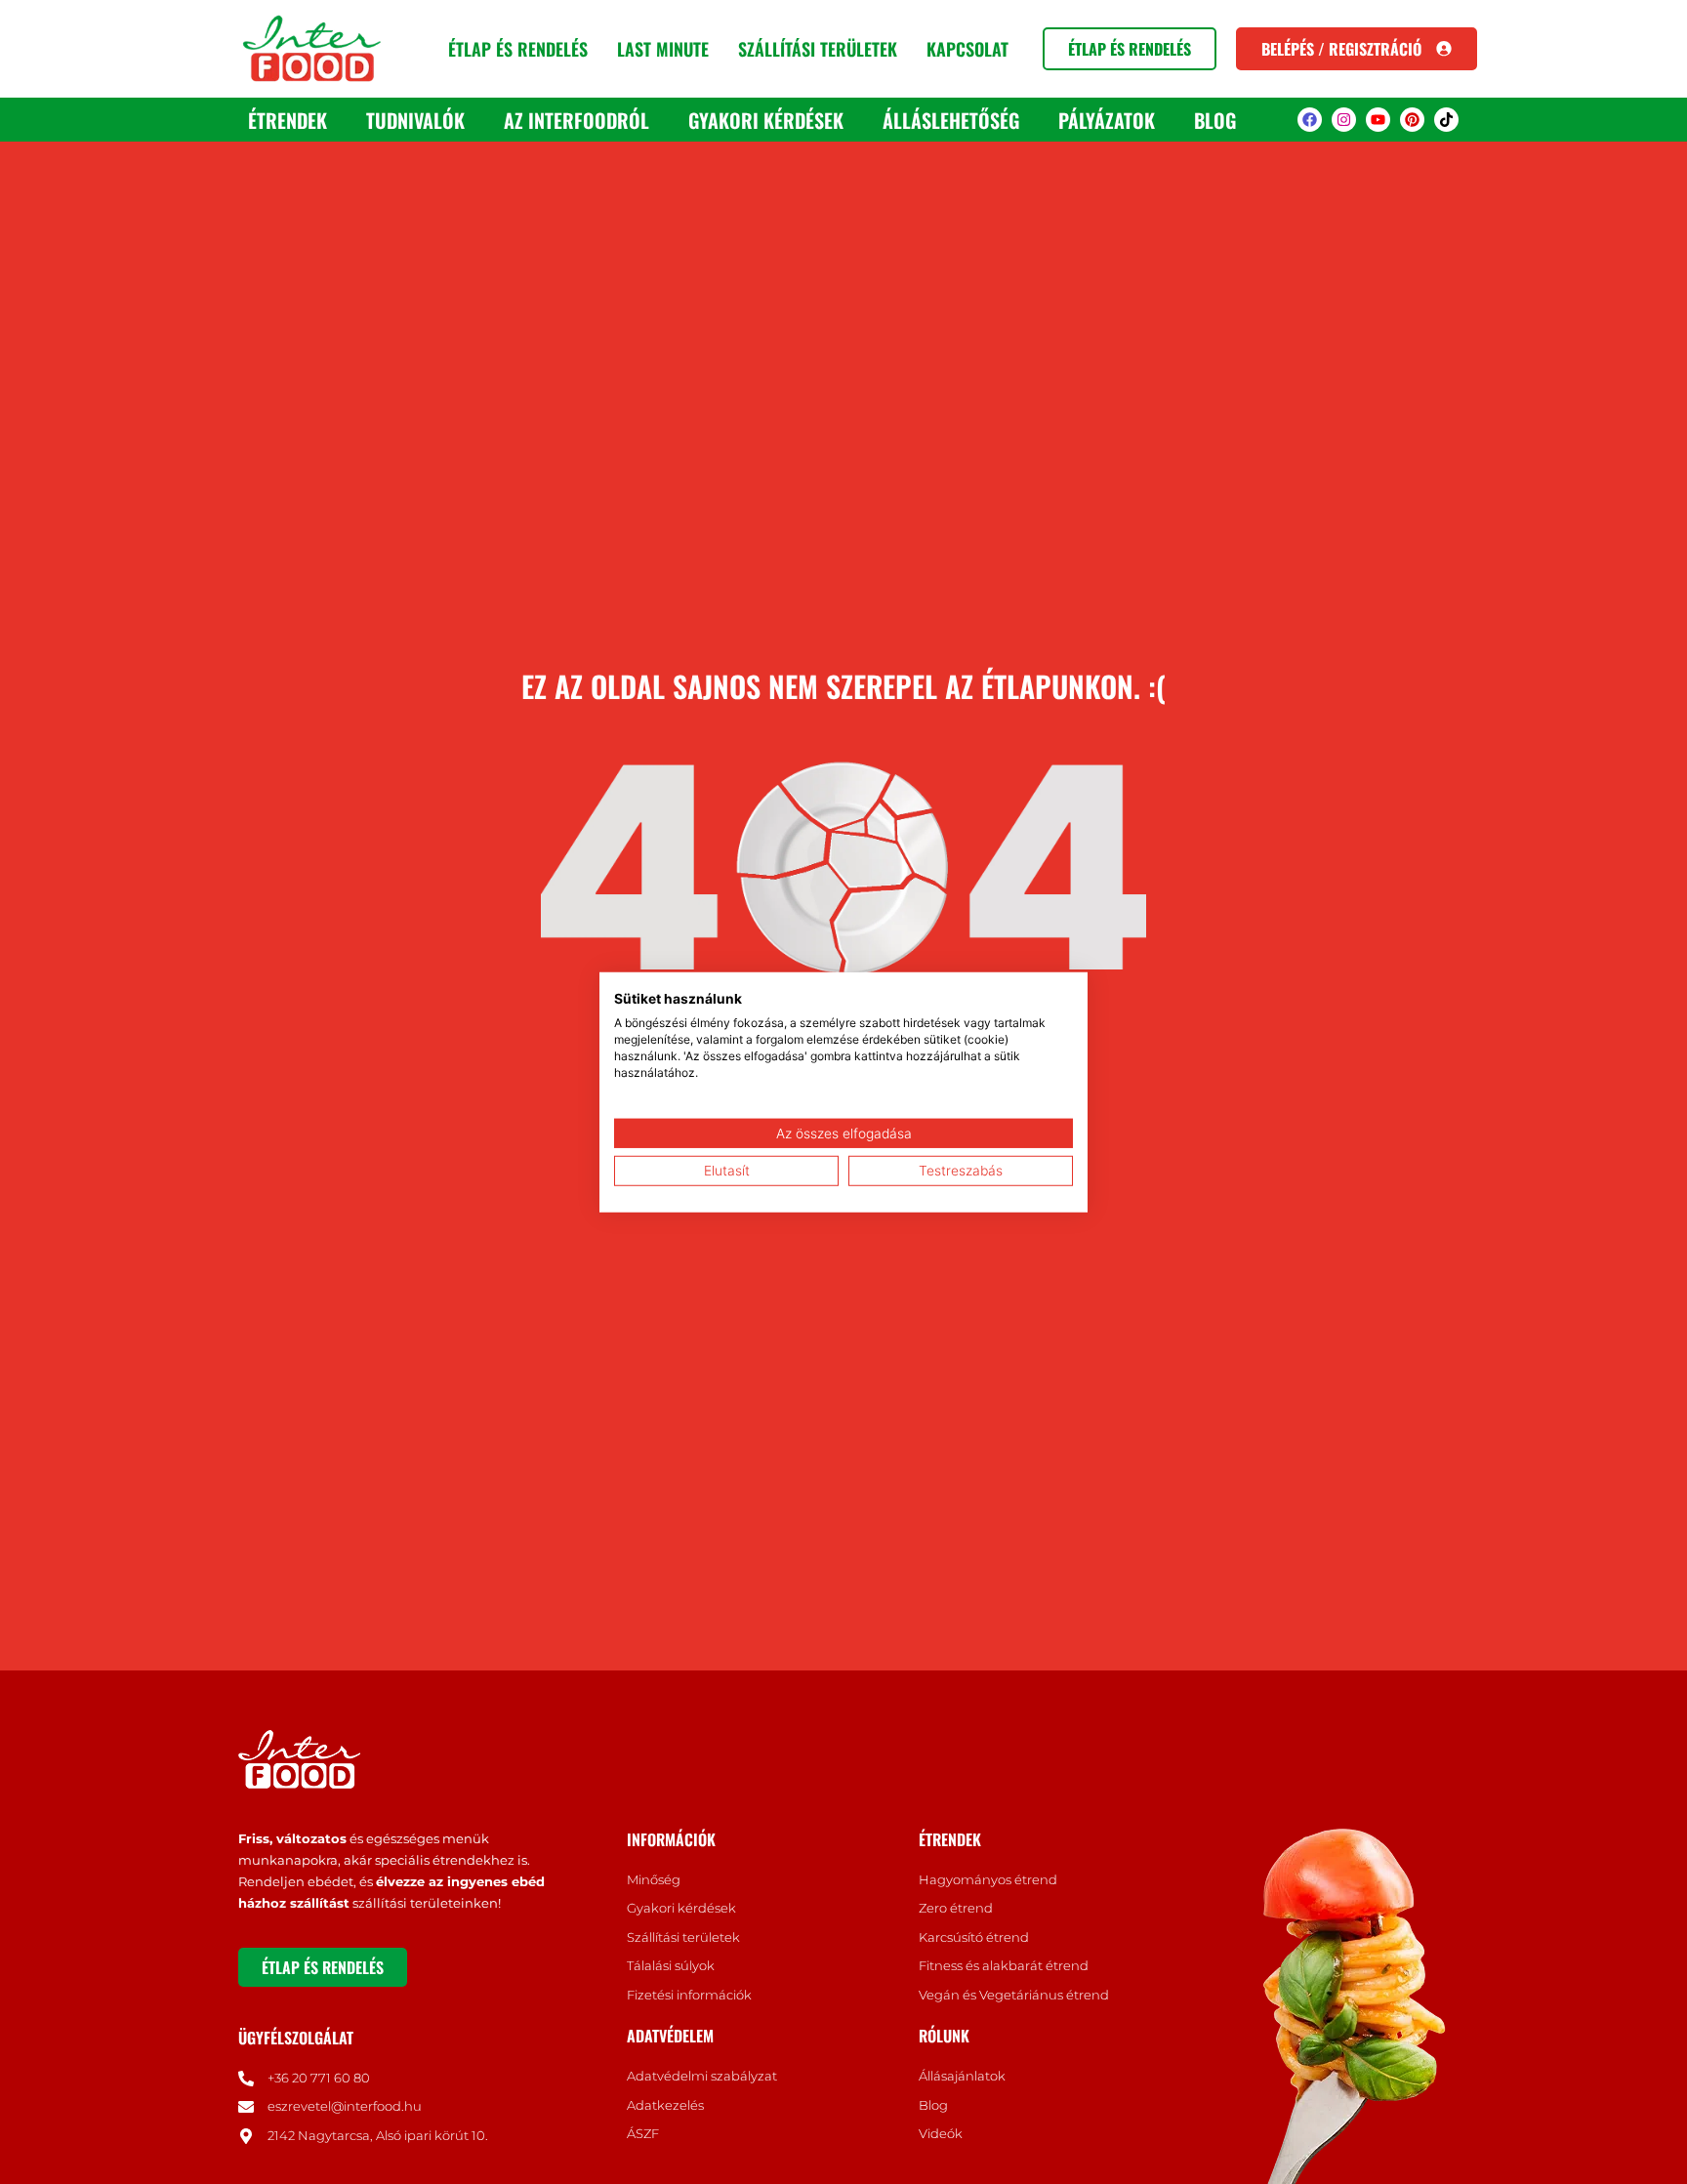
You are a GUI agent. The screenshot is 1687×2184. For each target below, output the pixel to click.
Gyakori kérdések (766, 120)
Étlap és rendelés (518, 49)
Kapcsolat (967, 49)
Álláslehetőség (951, 120)
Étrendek (288, 120)
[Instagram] (1344, 120)
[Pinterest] (1412, 120)
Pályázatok (1107, 120)
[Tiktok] (1446, 120)
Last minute (663, 49)
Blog (1215, 120)
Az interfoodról (576, 120)
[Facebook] (1310, 120)
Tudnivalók (415, 120)
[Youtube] (1378, 120)
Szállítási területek (818, 49)
